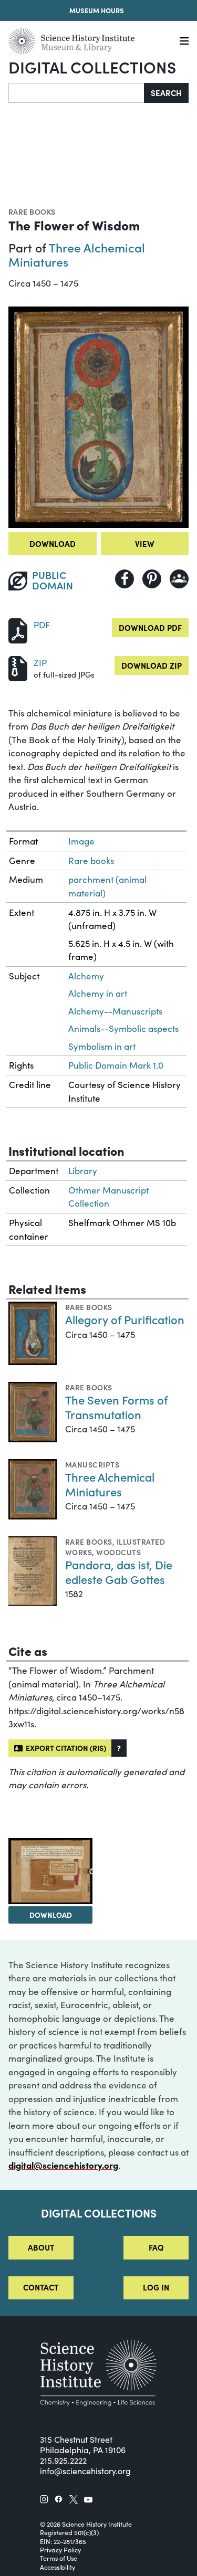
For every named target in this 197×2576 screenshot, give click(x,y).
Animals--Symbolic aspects (123, 1028)
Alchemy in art (98, 993)
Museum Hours (97, 10)
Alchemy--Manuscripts (115, 1011)
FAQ (156, 2247)
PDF (42, 625)
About (41, 2247)
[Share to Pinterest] (152, 579)
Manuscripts (92, 1464)
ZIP (40, 663)
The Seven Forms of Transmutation (116, 1407)
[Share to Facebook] (125, 579)
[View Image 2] (50, 1871)
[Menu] (184, 41)
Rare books (32, 212)
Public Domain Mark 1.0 (116, 1065)
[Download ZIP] (18, 667)
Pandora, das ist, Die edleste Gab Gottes (119, 1572)
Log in (156, 2287)
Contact (41, 2287)
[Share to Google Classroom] (179, 579)
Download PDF (150, 627)
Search (166, 93)
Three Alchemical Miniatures (77, 254)
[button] (119, 1748)
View (145, 543)
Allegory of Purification (125, 1319)
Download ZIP (152, 665)
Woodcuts (118, 1552)
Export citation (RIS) (64, 1748)
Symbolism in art (102, 1046)
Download (53, 543)
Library (83, 1171)
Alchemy (86, 976)
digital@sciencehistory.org (63, 2165)
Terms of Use (59, 2558)
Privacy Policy (60, 2550)
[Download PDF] (18, 630)
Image (81, 841)
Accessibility (58, 2567)
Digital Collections (92, 67)
